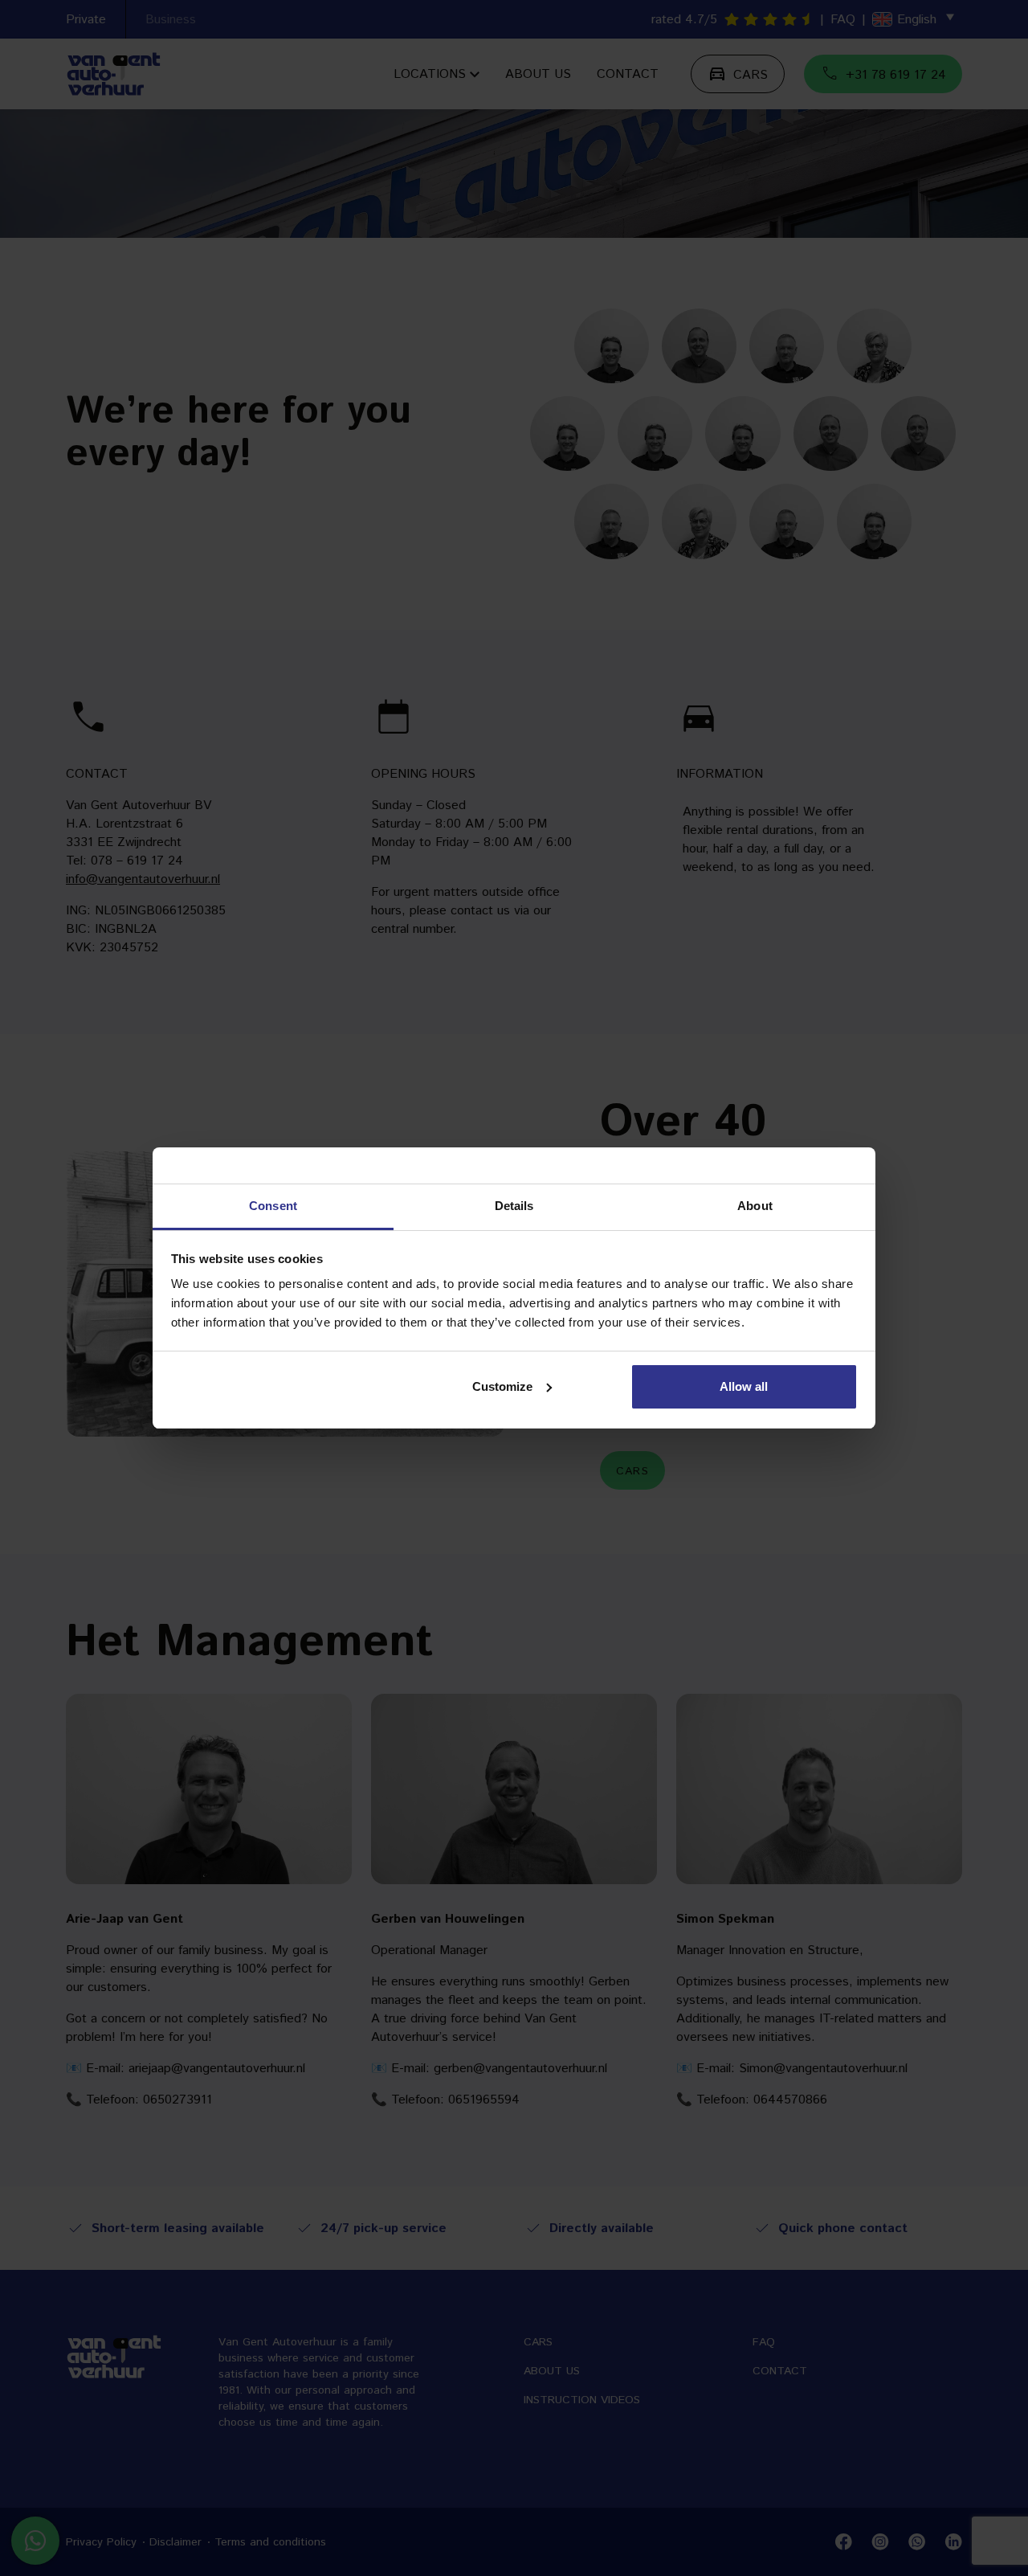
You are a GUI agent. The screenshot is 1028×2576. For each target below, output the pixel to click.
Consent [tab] (273, 1206)
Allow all (744, 1386)
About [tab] (755, 1206)
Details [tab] (514, 1206)
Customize (502, 1386)
